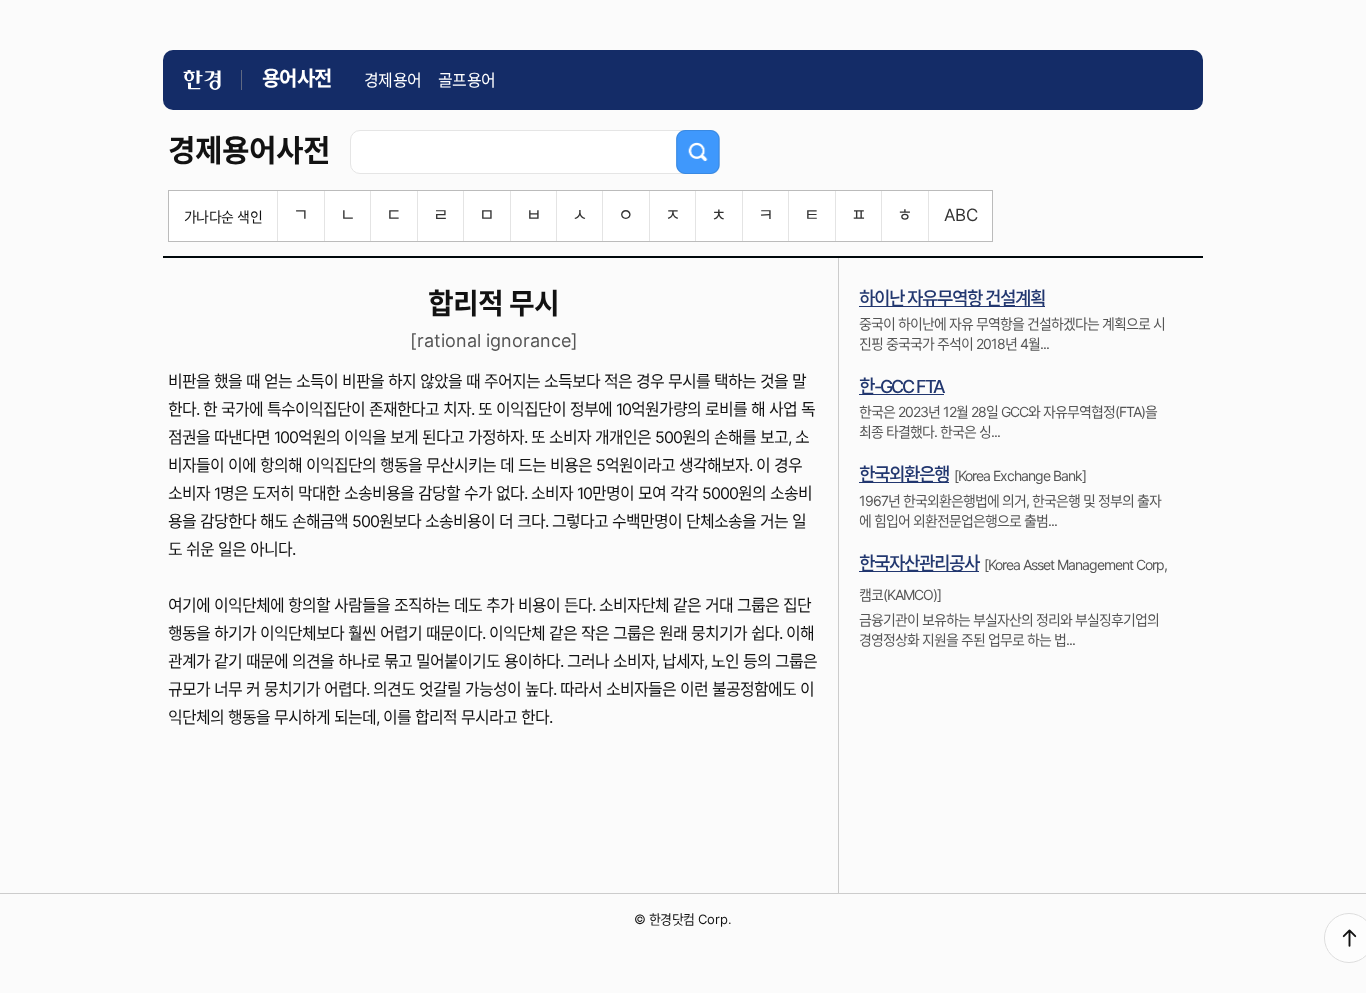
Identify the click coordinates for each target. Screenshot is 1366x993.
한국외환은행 (904, 474)
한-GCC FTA (901, 386)
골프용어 (467, 80)
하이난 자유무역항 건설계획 (952, 298)
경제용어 (393, 80)
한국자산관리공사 (919, 563)
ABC (960, 215)
